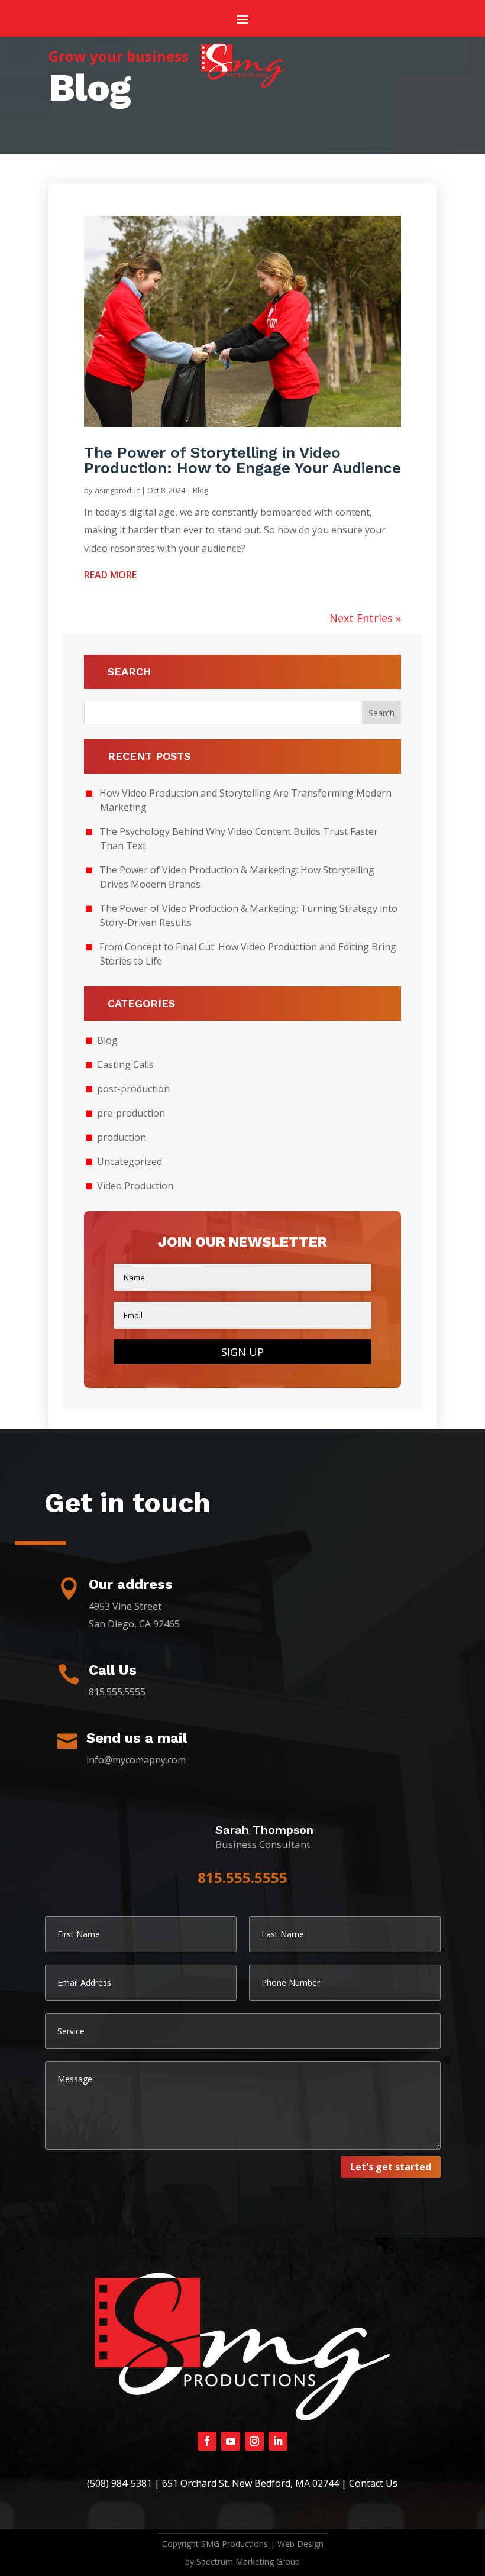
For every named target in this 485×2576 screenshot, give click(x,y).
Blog (201, 490)
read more (110, 575)
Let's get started (391, 2167)
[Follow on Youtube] (231, 2441)
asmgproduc (117, 490)
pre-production (131, 1113)
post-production (133, 1089)
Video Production (135, 1186)
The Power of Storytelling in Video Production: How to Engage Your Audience (242, 460)
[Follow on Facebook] (207, 2441)
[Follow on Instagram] (254, 2441)
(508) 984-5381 (119, 2483)
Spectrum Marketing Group (248, 2562)
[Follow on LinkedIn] (278, 2441)
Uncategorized (130, 1161)
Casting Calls (125, 1064)
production (122, 1137)
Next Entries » (365, 618)
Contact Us (373, 2483)
